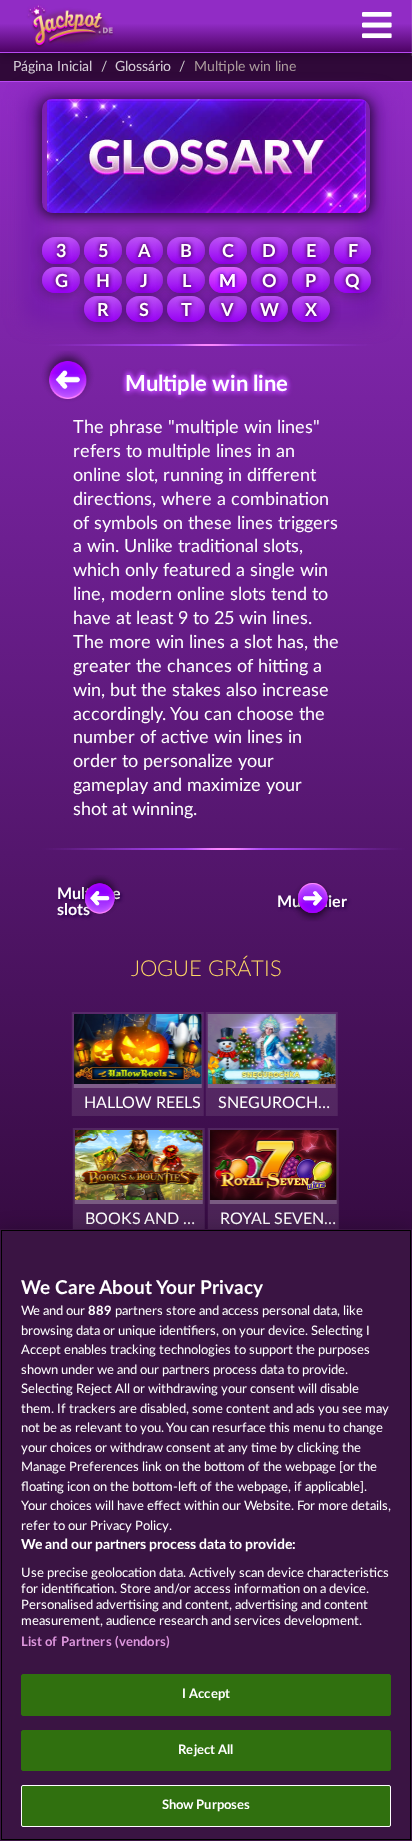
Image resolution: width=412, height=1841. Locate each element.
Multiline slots (93, 902)
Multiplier (318, 902)
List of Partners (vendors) (95, 1642)
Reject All (205, 1750)
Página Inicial (52, 67)
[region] (206, 1535)
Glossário (143, 67)
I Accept (206, 1694)
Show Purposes (206, 1805)
